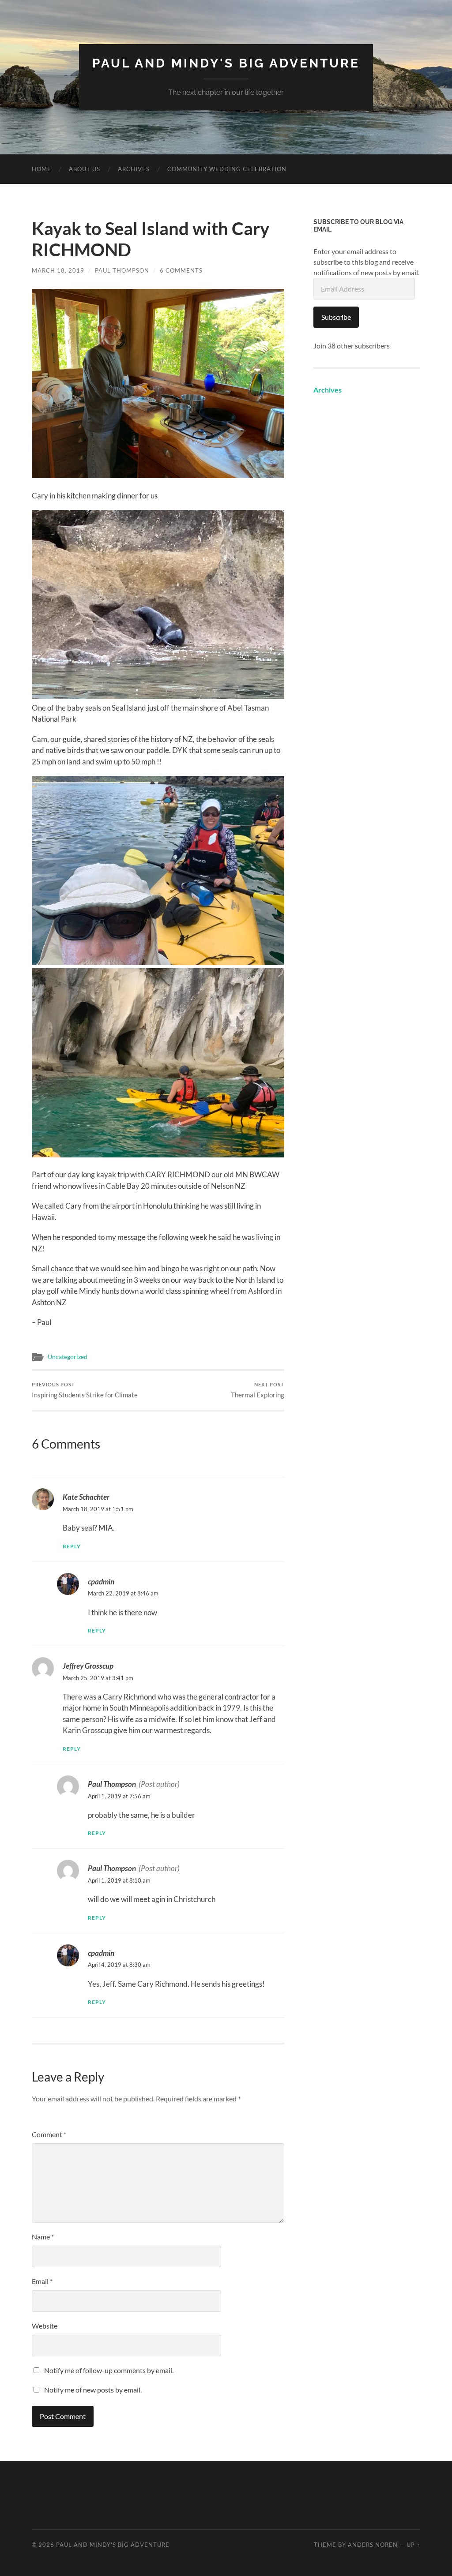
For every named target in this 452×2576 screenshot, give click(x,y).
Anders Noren (373, 2545)
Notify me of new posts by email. (93, 2390)
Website (45, 2326)
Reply (72, 1546)
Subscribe (336, 317)
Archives (134, 169)
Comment (49, 2134)
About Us (85, 169)
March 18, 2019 (58, 270)
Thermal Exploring (258, 1390)
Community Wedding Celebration (227, 169)
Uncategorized (68, 1357)
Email (42, 2281)
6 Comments (181, 270)
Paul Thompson (122, 270)
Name (43, 2237)
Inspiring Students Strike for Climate (85, 1390)
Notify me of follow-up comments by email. (109, 2370)
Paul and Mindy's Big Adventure (226, 63)
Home (41, 169)
